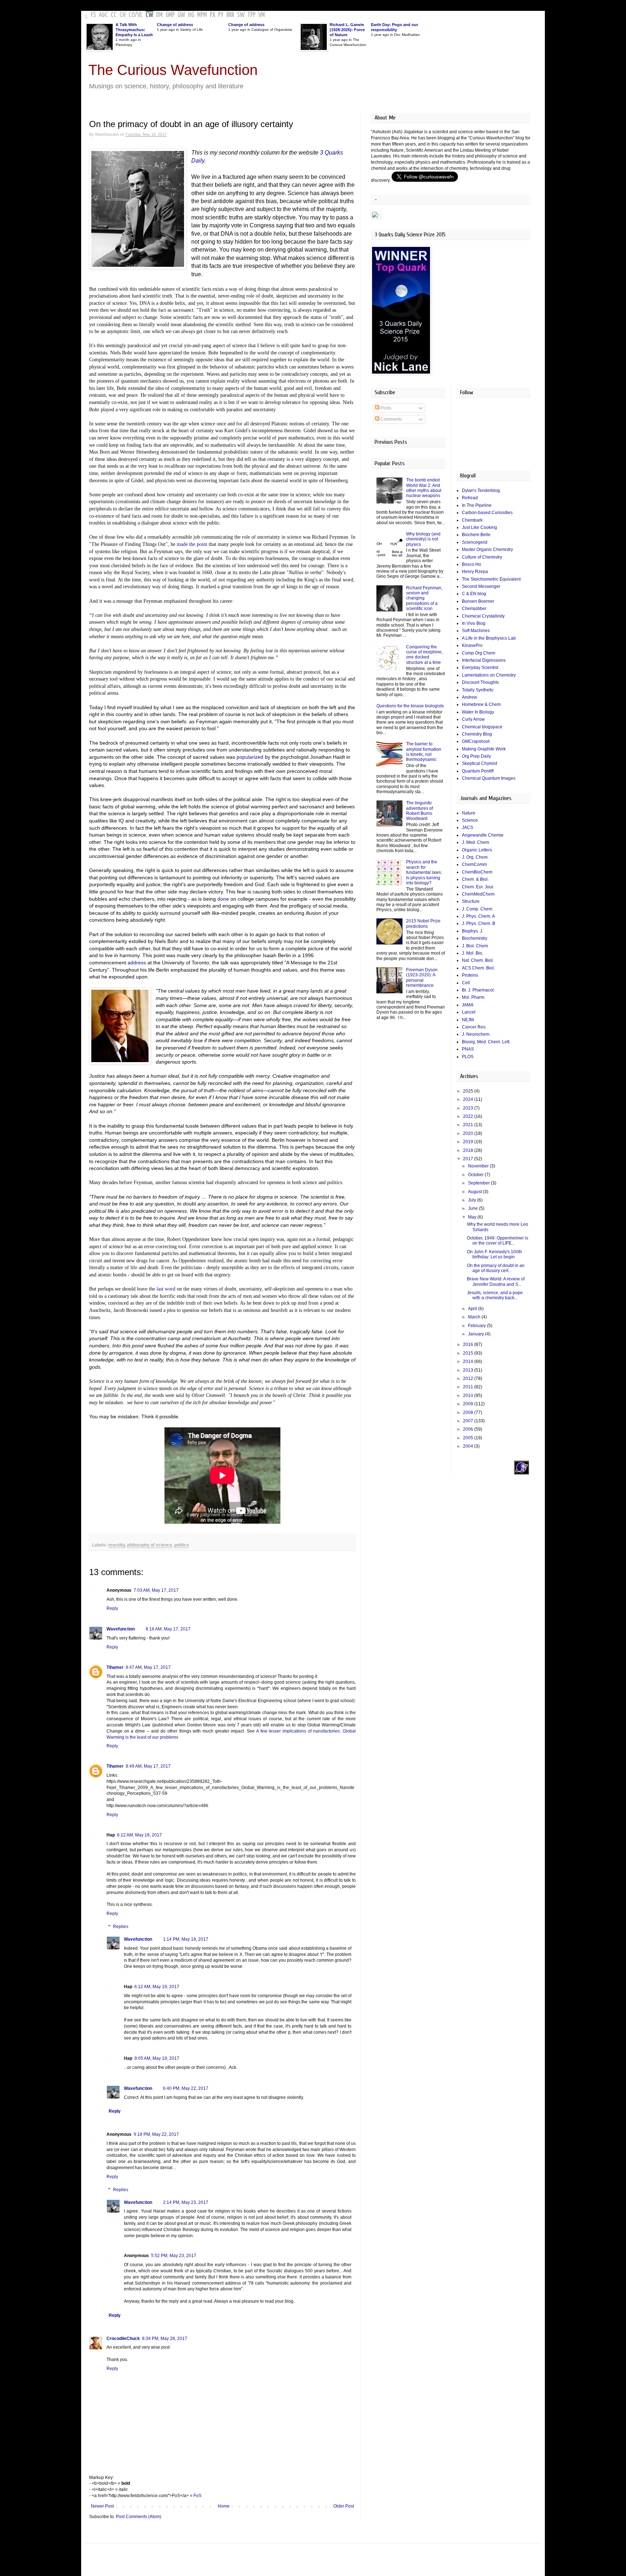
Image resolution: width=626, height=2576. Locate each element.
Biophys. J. (473, 931)
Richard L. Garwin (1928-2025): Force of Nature (347, 30)
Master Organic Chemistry (487, 550)
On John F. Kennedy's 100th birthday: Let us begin (494, 1254)
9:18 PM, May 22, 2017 (156, 2134)
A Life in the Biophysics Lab (489, 638)
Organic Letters (477, 850)
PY (221, 15)
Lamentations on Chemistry (489, 675)
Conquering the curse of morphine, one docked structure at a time (424, 655)
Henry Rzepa (475, 572)
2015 (469, 1353)
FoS (197, 2496)
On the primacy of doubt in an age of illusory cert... (496, 1268)
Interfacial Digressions (484, 660)
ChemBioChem (477, 872)
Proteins (470, 975)
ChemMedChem (478, 894)
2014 (469, 1361)
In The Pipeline (477, 505)
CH (123, 15)
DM (159, 15)
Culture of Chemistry (482, 557)
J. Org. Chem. (475, 857)
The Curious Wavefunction (173, 70)
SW (241, 15)
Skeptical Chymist (479, 763)
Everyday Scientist (480, 668)
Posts (385, 408)
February (477, 1326)
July (473, 1200)
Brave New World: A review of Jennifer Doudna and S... (496, 1281)
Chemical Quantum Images (489, 778)
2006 (469, 1429)
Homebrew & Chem (481, 704)
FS (93, 15)
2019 (469, 1142)
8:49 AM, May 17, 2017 (148, 1766)
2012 (469, 1379)
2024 (469, 1099)
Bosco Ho (471, 564)
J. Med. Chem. (476, 842)
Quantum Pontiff (478, 771)
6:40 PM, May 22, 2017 (186, 2088)
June (473, 1208)
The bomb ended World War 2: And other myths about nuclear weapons (424, 488)
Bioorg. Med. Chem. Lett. (486, 1042)
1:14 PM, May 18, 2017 (186, 1939)
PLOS (468, 1057)
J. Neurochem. (476, 1034)
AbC (103, 15)
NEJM (468, 1020)
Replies (121, 1927)
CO (132, 15)
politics (182, 1545)
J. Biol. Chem (475, 946)
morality (117, 1545)
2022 (469, 1116)
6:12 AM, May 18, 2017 (139, 1835)
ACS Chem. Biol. (478, 968)
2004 (469, 1446)
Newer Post (102, 2506)
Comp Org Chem (479, 653)
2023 (469, 1108)
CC (114, 15)
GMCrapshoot (476, 741)
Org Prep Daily (476, 756)
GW (181, 15)
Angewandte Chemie (483, 835)
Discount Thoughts (480, 682)
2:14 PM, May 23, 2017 (186, 2202)
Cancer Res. (474, 1027)
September (479, 1183)
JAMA (468, 1005)
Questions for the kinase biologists (410, 706)
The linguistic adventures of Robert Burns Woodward (420, 811)
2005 (469, 1438)
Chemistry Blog (477, 734)
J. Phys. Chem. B (479, 923)
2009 (469, 1404)
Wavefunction (121, 1629)
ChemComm (474, 864)
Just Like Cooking (479, 527)
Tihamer (115, 1667)
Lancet (469, 1012)
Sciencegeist (475, 542)
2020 (469, 1133)
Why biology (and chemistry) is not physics (423, 539)
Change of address (175, 25)
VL (140, 15)
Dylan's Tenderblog (481, 491)
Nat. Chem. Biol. (478, 960)
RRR (230, 15)
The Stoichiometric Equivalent (491, 579)
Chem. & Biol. (475, 879)
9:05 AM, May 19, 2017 (157, 2058)
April (473, 1309)
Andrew (470, 697)
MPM (202, 15)
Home (224, 2506)
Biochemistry (475, 938)
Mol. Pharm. (474, 997)
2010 (469, 1396)
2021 (469, 1125)
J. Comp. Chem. (478, 909)
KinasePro (472, 645)
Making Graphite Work (484, 749)
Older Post (344, 2506)
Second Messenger (481, 586)
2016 (469, 1344)
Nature (469, 813)
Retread (470, 498)
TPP (251, 15)
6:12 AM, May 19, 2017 (157, 1987)
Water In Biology (478, 712)
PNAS (468, 1049)
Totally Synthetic (478, 690)
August (475, 1192)
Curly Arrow (473, 719)
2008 (469, 1413)
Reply (112, 1608)
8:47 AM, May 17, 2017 (148, 1667)
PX (212, 15)
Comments (391, 419)
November (479, 1166)
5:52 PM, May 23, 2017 (174, 2256)
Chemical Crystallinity (483, 616)
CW (149, 15)
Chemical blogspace (482, 727)
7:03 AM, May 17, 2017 (156, 1590)
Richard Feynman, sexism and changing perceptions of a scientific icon (424, 598)
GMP (170, 15)
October (476, 1175)
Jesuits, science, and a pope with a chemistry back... (495, 1295)
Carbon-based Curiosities (487, 513)
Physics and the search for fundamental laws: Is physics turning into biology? (424, 872)
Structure (471, 901)
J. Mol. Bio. (473, 953)
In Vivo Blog (474, 623)
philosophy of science (150, 1545)
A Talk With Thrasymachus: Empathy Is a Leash (134, 30)
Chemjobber (474, 609)
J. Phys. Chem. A (478, 916)
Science (470, 820)
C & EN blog (474, 594)
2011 (469, 1387)
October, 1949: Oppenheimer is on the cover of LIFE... (498, 1241)
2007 (469, 1421)
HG (191, 15)
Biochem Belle (476, 535)
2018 (469, 1150)
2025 (469, 1091)
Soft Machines (476, 631)
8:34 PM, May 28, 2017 (165, 2339)
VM (262, 15)
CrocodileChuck (123, 2339)
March (475, 1317)
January (477, 1334)
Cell (466, 983)
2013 (469, 1370)
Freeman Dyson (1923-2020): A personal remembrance (422, 978)
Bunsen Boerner (478, 601)
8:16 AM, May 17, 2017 (168, 1629)
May (473, 1217)
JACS (468, 828)
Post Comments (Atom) (139, 2517)
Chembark (472, 520)
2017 (469, 1159)
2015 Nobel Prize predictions (423, 923)
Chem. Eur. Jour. (478, 887)
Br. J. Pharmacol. (478, 990)
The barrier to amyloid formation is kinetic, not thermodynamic (424, 752)
